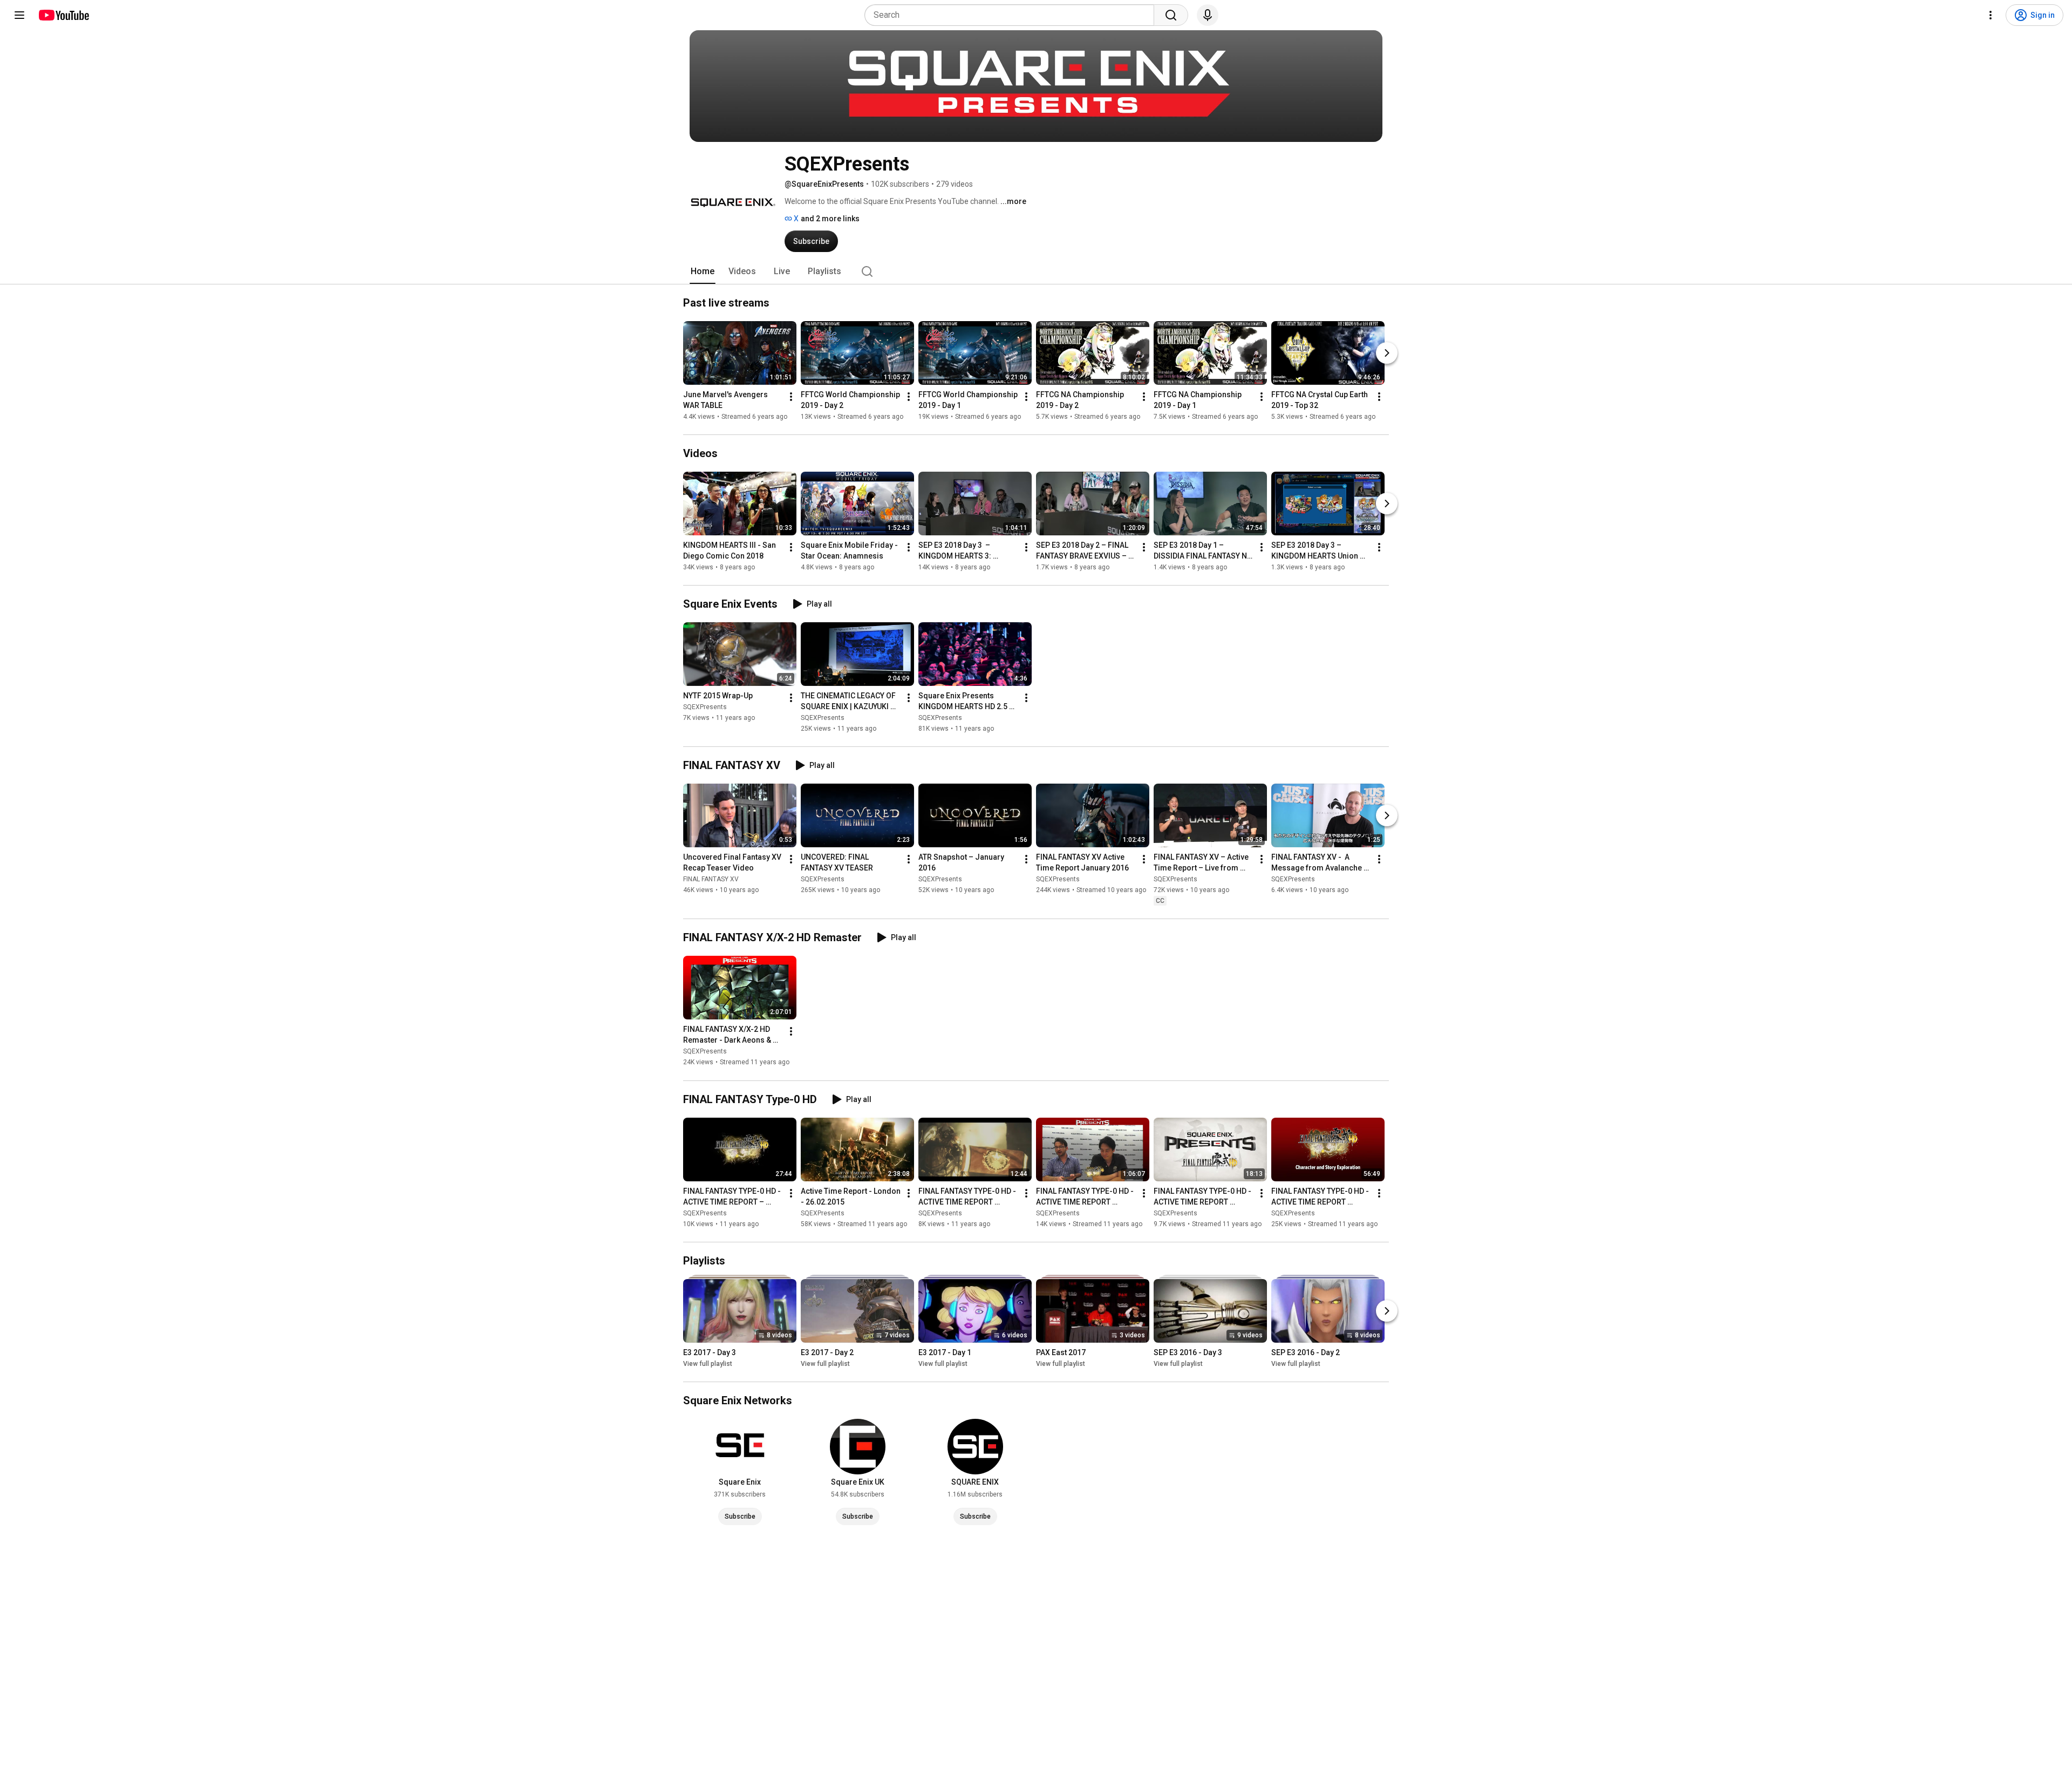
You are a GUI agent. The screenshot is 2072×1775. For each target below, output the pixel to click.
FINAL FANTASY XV (711, 879)
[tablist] (1036, 271)
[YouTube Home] (63, 15)
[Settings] (1991, 15)
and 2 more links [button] (830, 219)
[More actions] (791, 397)
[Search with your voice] (1208, 15)
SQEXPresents (705, 707)
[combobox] (1013, 15)
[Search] (1171, 15)
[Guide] (19, 15)
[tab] (703, 271)
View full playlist (708, 1364)
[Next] (1387, 353)
